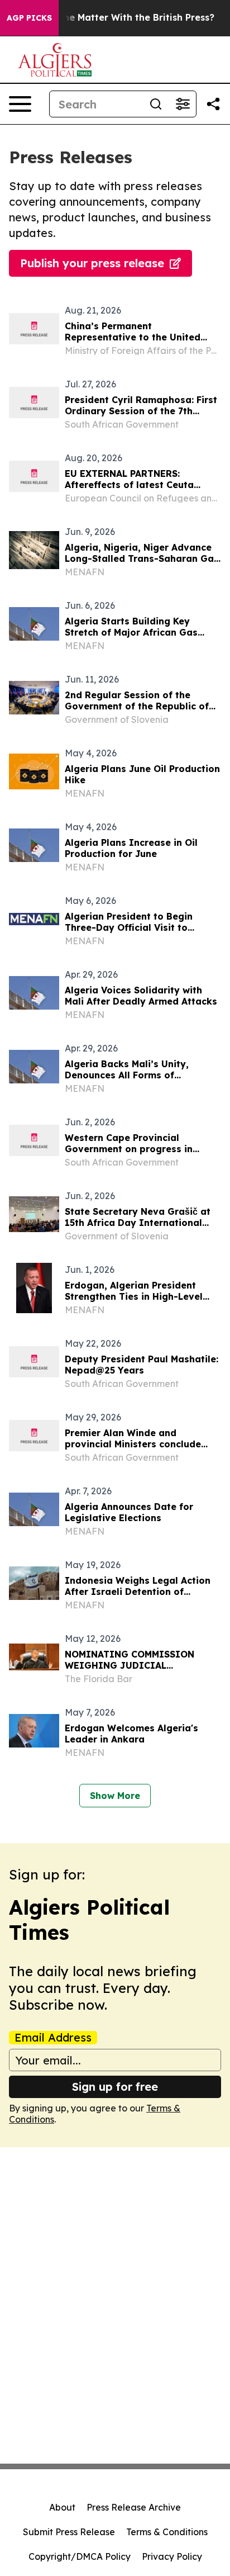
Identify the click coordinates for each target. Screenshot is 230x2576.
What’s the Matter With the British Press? (120, 18)
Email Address (53, 2038)
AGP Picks (29, 18)
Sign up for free (115, 2087)
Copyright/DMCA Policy (80, 2556)
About (62, 2507)
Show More (115, 1796)
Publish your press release (92, 263)
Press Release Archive (134, 2507)
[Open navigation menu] (20, 104)
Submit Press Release (69, 2532)
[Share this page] (213, 104)
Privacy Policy (172, 2556)
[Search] (156, 104)
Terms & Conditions (167, 2532)
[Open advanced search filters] (183, 104)
